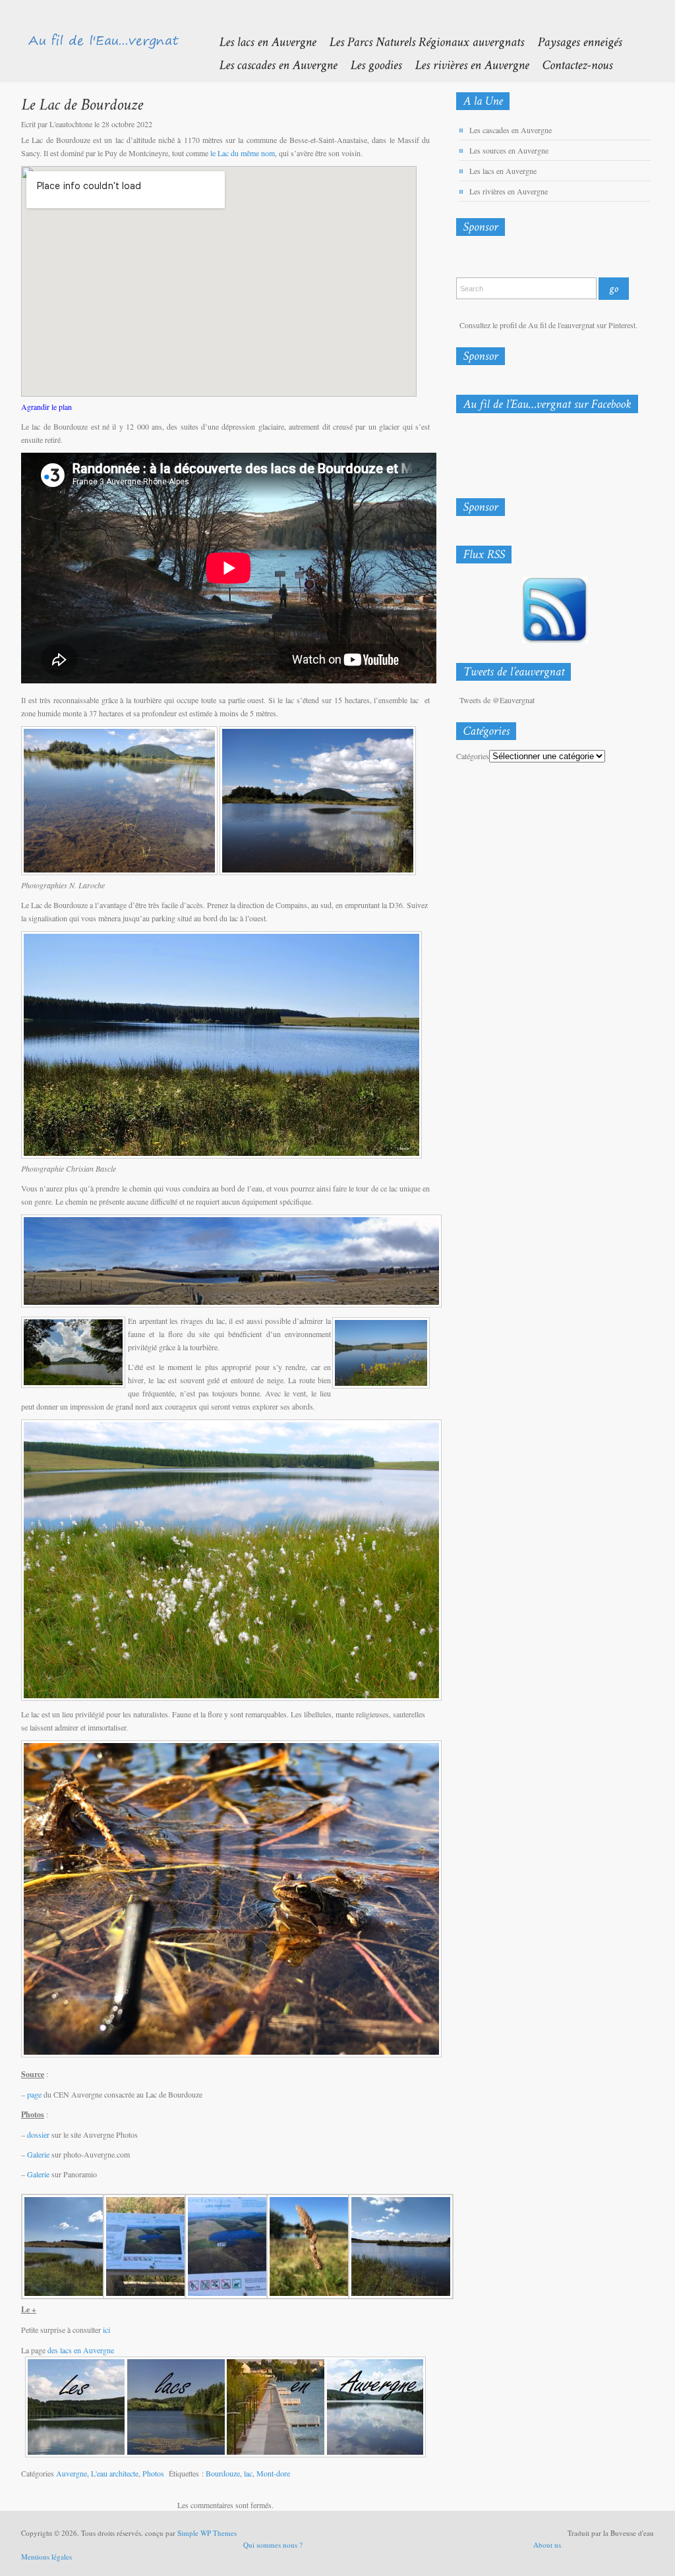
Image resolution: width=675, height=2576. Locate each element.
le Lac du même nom (243, 153)
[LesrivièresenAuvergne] (465, 64)
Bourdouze (223, 2473)
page (34, 2094)
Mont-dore (273, 2473)
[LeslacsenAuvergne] (261, 41)
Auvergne (72, 2473)
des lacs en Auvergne (81, 2350)
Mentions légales (46, 2557)
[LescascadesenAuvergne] (271, 64)
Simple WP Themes (207, 2533)
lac (248, 2473)
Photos (153, 2473)
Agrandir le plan (46, 407)
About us (547, 2545)
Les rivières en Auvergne (509, 191)
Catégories (473, 756)
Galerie (38, 2154)
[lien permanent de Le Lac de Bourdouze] (82, 104)
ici (106, 2330)
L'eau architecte (115, 2473)
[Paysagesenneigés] (573, 41)
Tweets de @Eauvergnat (497, 700)
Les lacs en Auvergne (503, 171)
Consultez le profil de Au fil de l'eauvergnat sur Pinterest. (548, 325)
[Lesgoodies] (369, 64)
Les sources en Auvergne (509, 150)
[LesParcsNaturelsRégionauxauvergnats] (420, 41)
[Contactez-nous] (571, 64)
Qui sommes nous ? (273, 2545)
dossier (38, 2134)
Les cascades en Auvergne (511, 130)
